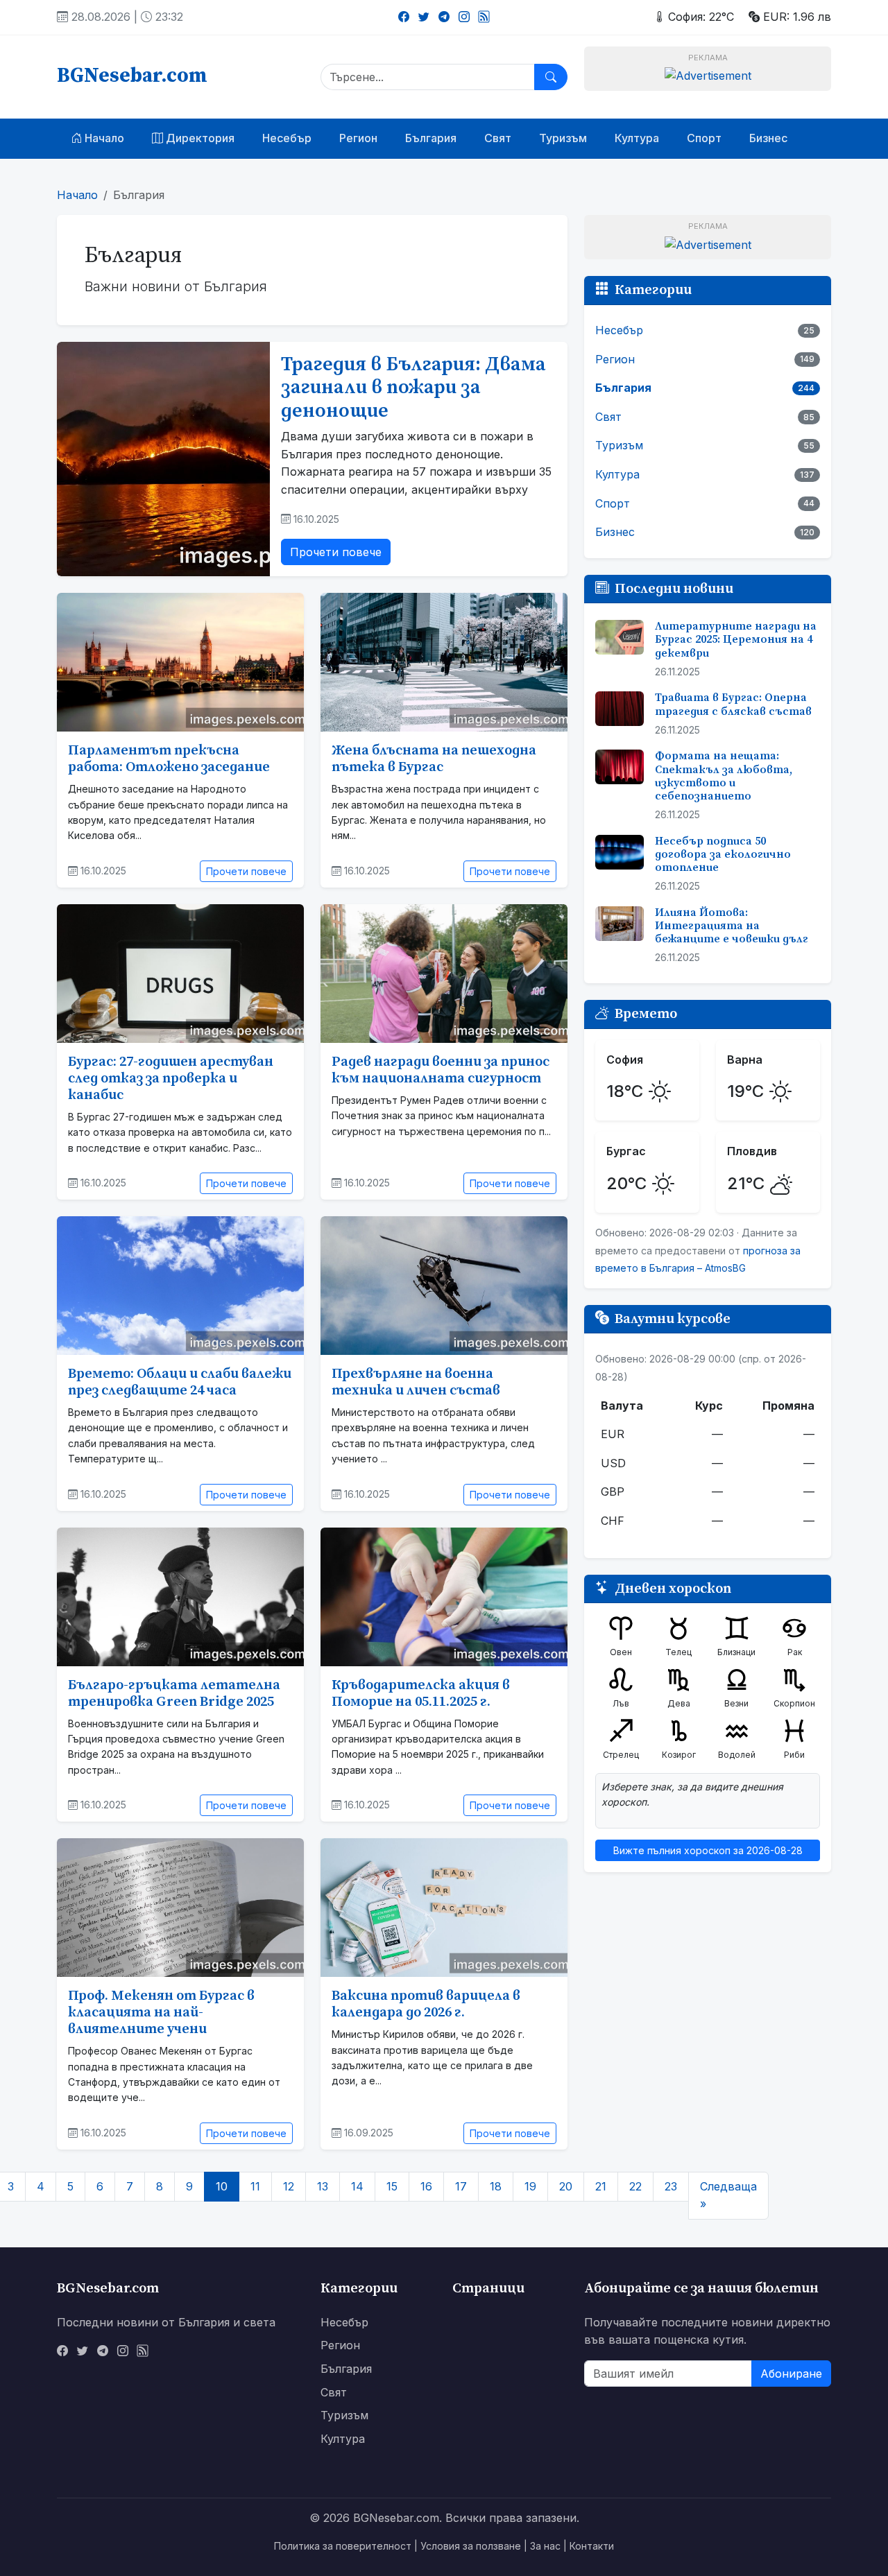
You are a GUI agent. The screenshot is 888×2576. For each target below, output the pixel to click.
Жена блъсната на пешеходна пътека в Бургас (434, 759)
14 (357, 2186)
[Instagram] (464, 17)
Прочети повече (336, 552)
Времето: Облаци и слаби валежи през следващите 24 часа (180, 1382)
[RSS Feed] (484, 17)
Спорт (704, 138)
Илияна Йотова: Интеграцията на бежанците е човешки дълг (732, 926)
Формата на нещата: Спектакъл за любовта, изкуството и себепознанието (724, 776)
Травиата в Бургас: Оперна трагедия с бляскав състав (733, 704)
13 (323, 2186)
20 (566, 2186)
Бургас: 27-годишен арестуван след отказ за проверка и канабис (171, 1079)
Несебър (287, 138)
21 (601, 2186)
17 (461, 2186)
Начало (103, 138)
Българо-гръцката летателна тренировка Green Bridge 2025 (174, 1694)
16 (426, 2186)
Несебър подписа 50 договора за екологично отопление (723, 854)
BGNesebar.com (132, 76)
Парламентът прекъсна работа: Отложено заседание (169, 759)
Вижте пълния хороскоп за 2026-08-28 (708, 1850)
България (431, 138)
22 (635, 2186)
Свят (498, 138)
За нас (545, 2546)
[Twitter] (424, 17)
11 (255, 2186)
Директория (199, 138)
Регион (358, 138)
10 (222, 2186)
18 (496, 2186)
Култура (637, 138)
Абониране (791, 2374)
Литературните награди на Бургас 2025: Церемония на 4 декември (736, 639)
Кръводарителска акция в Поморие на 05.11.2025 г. (421, 1694)
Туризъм (563, 138)
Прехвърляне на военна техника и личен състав (416, 1382)
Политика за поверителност (343, 2546)
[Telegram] (444, 17)
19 (530, 2186)
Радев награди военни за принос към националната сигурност (441, 1070)
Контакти (592, 2546)
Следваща (728, 2195)
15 (392, 2186)
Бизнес (768, 138)
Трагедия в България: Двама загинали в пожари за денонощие (413, 388)
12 (289, 2186)
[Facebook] (404, 17)
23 (671, 2186)
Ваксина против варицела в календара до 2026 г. (426, 2004)
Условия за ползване (471, 2546)
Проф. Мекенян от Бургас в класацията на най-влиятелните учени (161, 2013)
